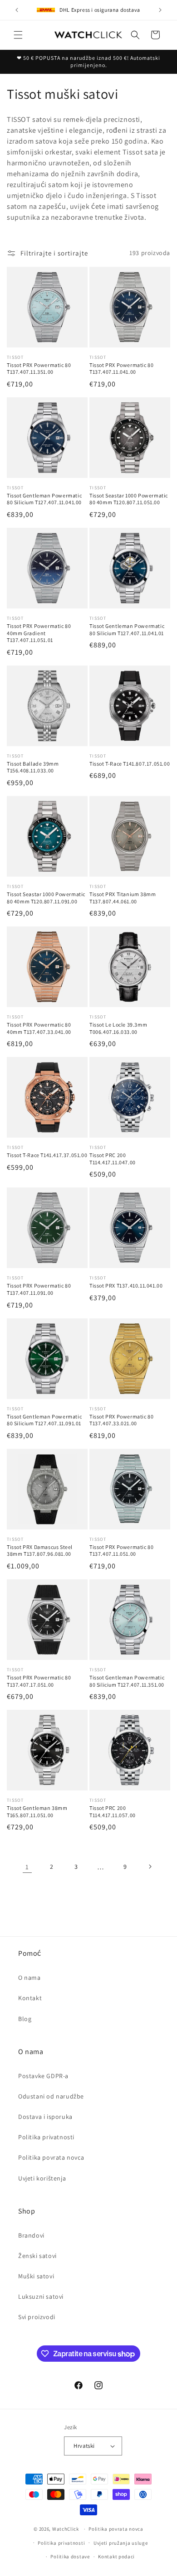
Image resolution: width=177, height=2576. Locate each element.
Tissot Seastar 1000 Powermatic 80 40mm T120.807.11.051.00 (129, 499)
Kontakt (30, 1998)
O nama (29, 1978)
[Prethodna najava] (17, 10)
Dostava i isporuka (45, 2117)
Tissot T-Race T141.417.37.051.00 (47, 1155)
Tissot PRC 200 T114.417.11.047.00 (113, 1159)
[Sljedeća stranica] (150, 1867)
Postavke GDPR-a (43, 2076)
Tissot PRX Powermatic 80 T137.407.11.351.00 (39, 369)
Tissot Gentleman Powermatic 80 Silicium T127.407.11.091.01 (44, 1420)
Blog (25, 2019)
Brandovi (31, 2235)
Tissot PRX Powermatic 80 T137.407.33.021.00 (121, 1420)
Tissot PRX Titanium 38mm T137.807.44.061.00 (123, 898)
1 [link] (27, 1867)
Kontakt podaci (116, 2557)
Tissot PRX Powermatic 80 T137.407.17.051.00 (39, 1681)
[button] (18, 35)
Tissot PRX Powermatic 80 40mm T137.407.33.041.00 (39, 1028)
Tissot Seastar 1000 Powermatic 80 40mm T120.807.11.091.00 (46, 898)
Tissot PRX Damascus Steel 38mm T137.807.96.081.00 (40, 1551)
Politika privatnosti (46, 2137)
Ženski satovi (37, 2256)
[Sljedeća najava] (160, 10)
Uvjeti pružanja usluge (120, 2543)
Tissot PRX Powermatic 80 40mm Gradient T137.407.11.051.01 (39, 633)
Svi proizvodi (37, 2317)
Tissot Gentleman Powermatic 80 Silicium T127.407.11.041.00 (44, 499)
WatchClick (66, 2529)
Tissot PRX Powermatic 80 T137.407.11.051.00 (121, 1551)
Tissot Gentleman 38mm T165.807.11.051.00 (37, 1811)
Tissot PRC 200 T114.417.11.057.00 (113, 1811)
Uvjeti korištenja (42, 2178)
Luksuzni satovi (41, 2296)
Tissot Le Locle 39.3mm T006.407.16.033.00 (118, 1028)
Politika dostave (70, 2557)
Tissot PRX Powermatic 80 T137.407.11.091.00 (39, 1289)
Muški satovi (36, 2276)
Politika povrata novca (51, 2157)
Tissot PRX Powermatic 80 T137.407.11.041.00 (121, 369)
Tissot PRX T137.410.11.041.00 (126, 1286)
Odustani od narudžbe (51, 2096)
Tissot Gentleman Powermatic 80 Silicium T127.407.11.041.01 (127, 630)
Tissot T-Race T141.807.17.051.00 (130, 764)
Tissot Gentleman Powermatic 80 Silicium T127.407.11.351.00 (127, 1681)
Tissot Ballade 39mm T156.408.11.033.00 (33, 767)
